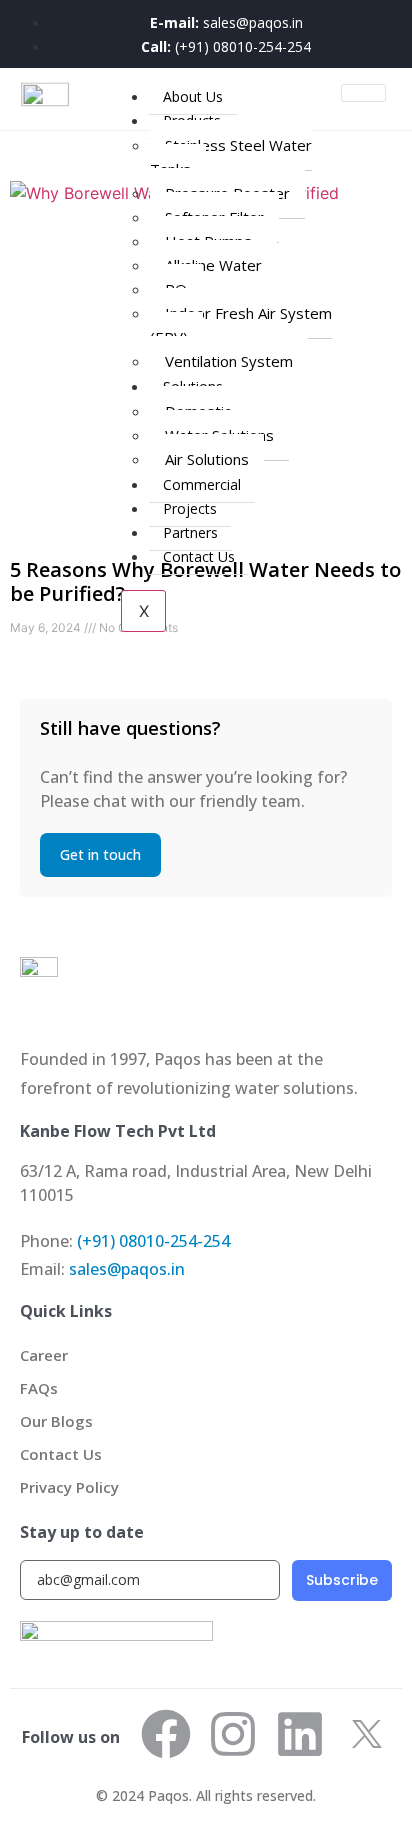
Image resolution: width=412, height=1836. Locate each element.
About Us (193, 96)
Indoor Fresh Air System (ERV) (241, 325)
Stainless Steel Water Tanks (231, 157)
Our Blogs (56, 1421)
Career (44, 1355)
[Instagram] (233, 1734)
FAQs (39, 1388)
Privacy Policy (69, 1487)
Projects (190, 508)
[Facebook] (166, 1734)
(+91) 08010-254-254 (153, 1241)
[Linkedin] (300, 1734)
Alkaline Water (213, 265)
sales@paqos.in (127, 1269)
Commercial (202, 484)
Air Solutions (207, 459)
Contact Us (199, 556)
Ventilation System (229, 361)
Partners (190, 532)
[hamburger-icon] (363, 93)
